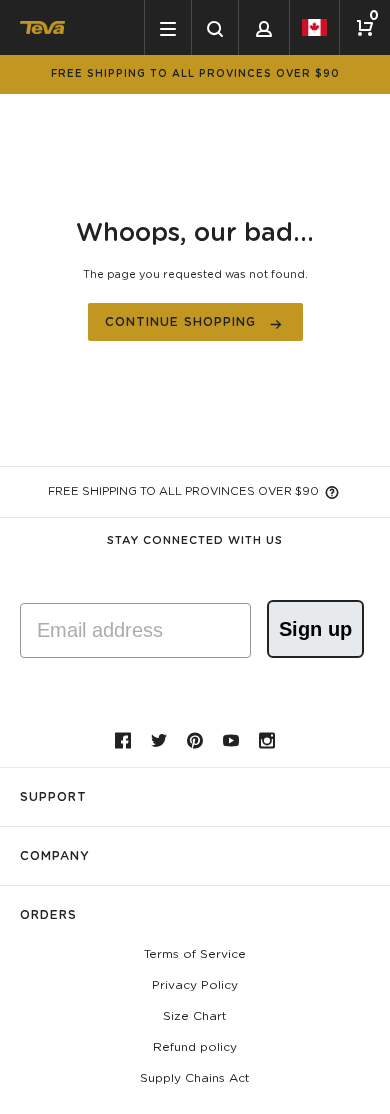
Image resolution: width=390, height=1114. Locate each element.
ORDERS (48, 915)
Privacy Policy (195, 985)
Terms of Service (195, 954)
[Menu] (167, 27)
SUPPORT (53, 797)
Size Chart (195, 1016)
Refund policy (195, 1047)
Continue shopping (180, 322)
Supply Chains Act (195, 1078)
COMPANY (55, 856)
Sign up (315, 629)
